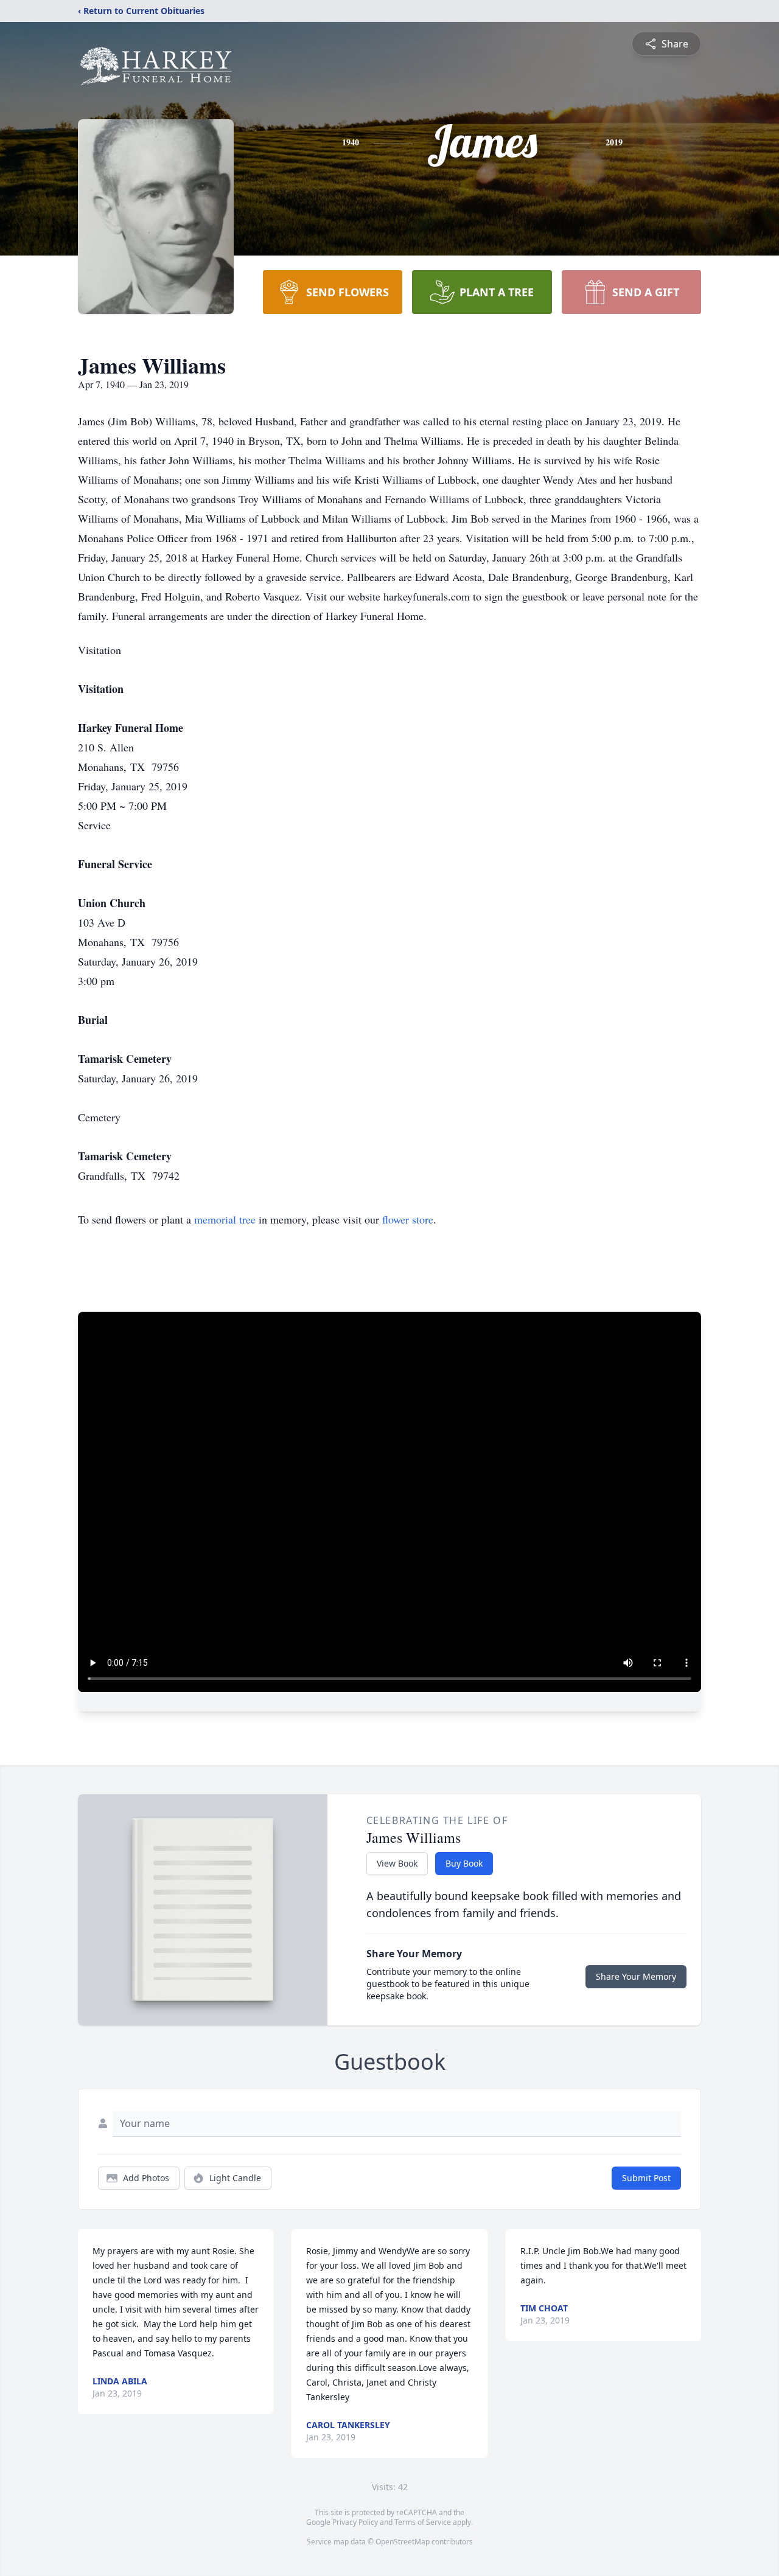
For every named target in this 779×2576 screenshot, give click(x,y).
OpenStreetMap (403, 2542)
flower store (408, 1219)
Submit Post (646, 2178)
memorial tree (225, 1219)
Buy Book (464, 1863)
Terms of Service (423, 2522)
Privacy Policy (355, 2522)
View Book (397, 1863)
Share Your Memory (636, 1976)
